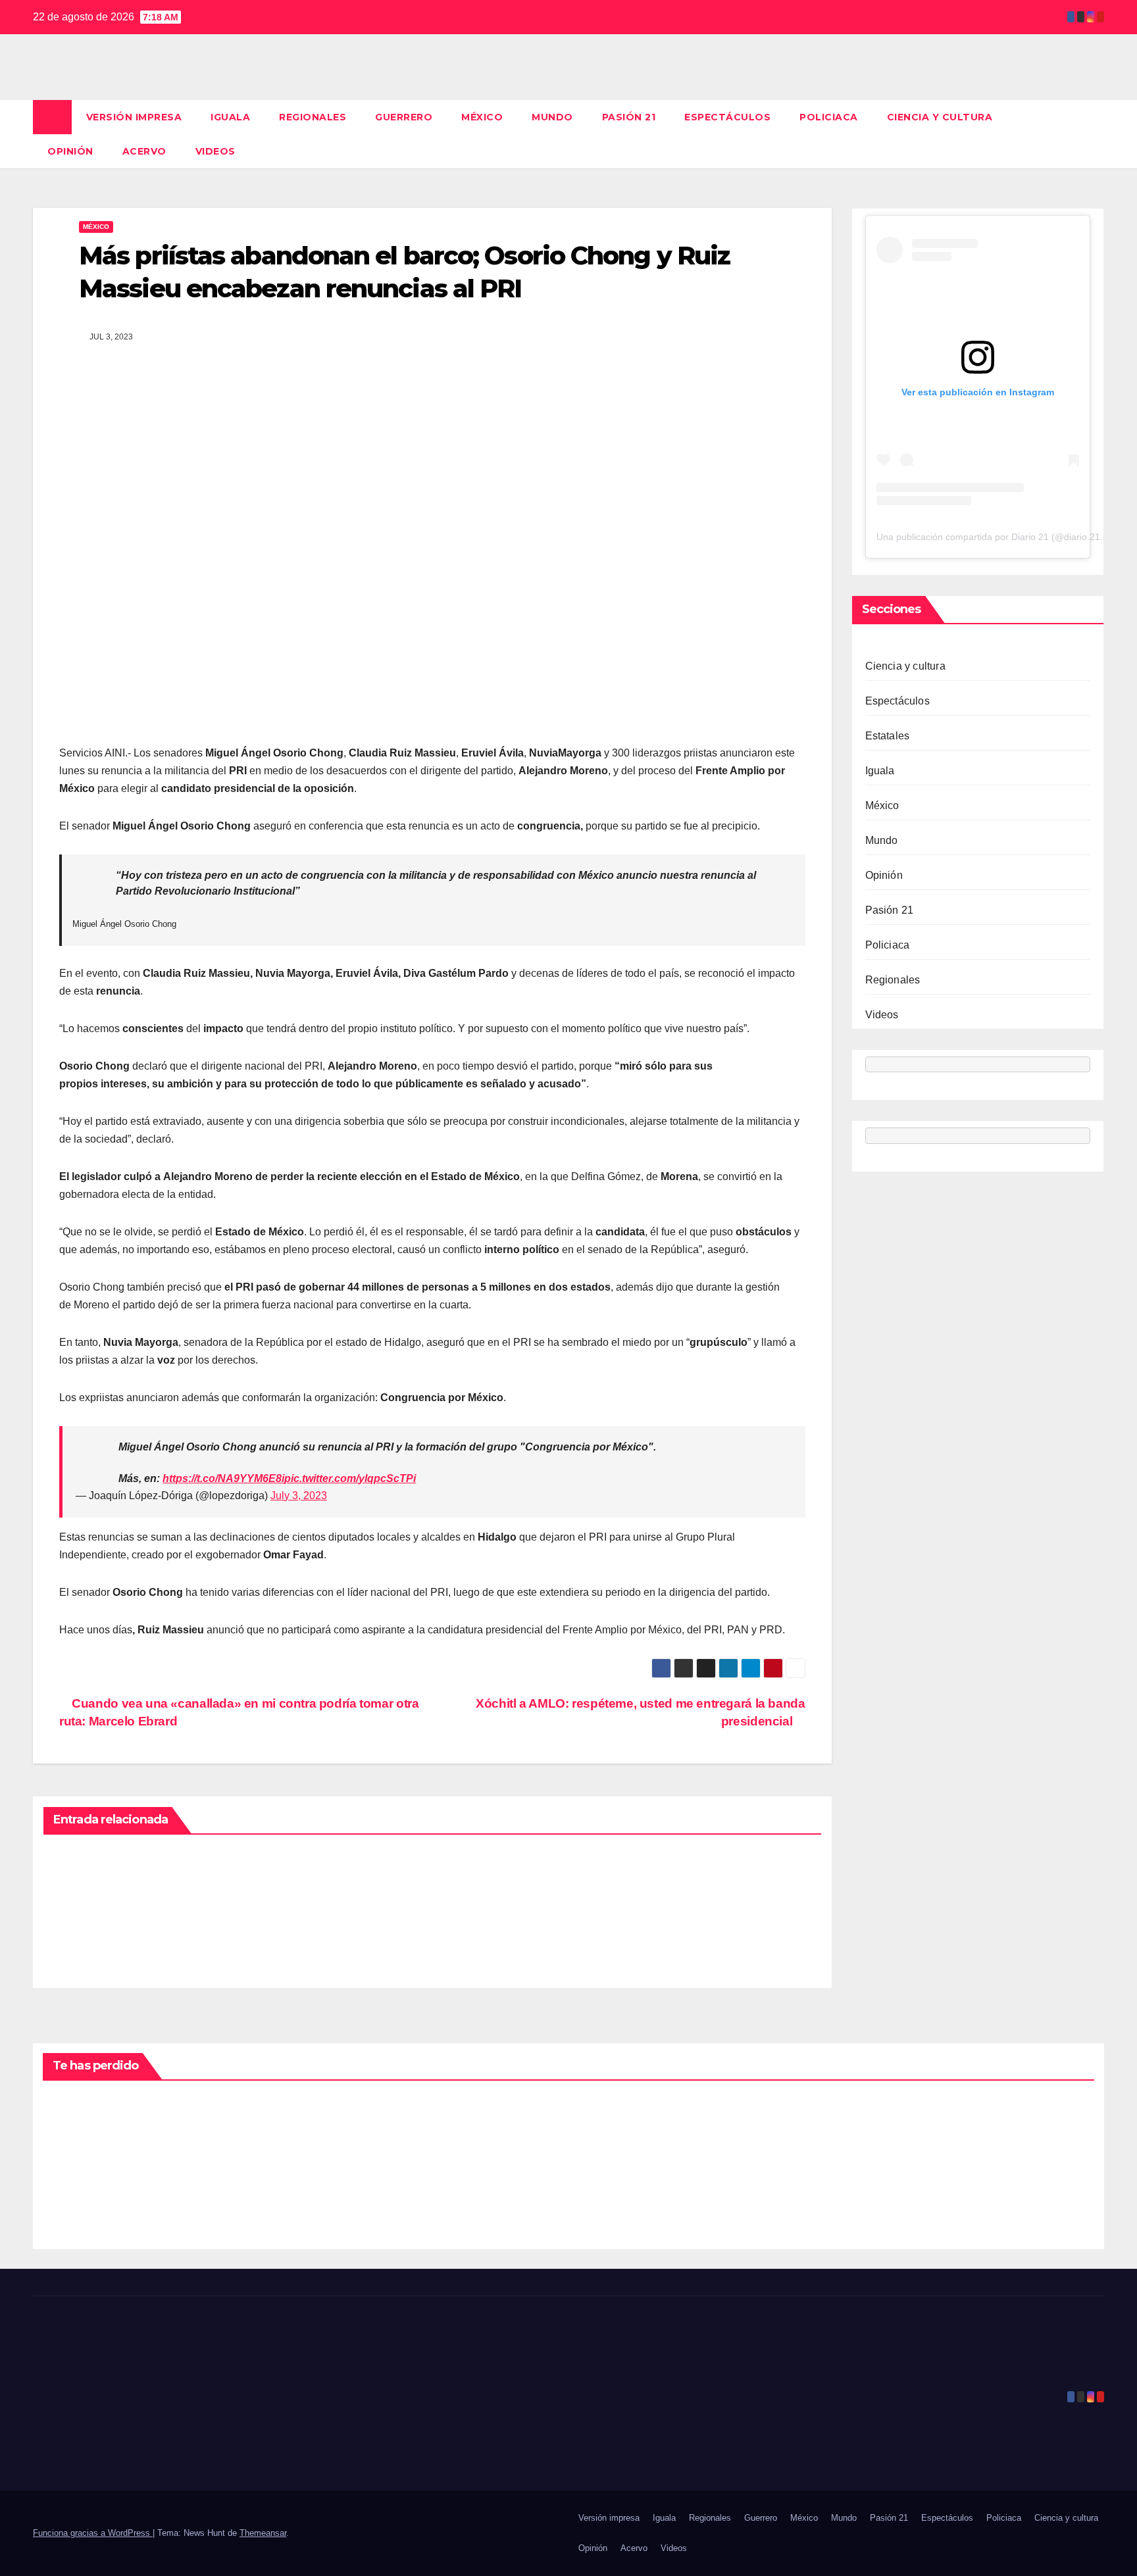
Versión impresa (134, 117)
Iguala (230, 117)
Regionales (313, 117)
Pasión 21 (629, 117)
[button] (1095, 134)
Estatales (888, 736)
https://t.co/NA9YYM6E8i (223, 1478)
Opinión (70, 151)
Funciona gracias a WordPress (93, 2533)
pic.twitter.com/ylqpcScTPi (350, 1478)
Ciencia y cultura (940, 117)
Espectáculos (727, 117)
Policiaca (829, 117)
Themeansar (263, 2533)
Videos (215, 151)
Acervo (144, 151)
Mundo (552, 117)
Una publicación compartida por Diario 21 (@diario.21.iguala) (1004, 537)
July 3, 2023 (299, 1496)
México (482, 117)
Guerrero (404, 117)
